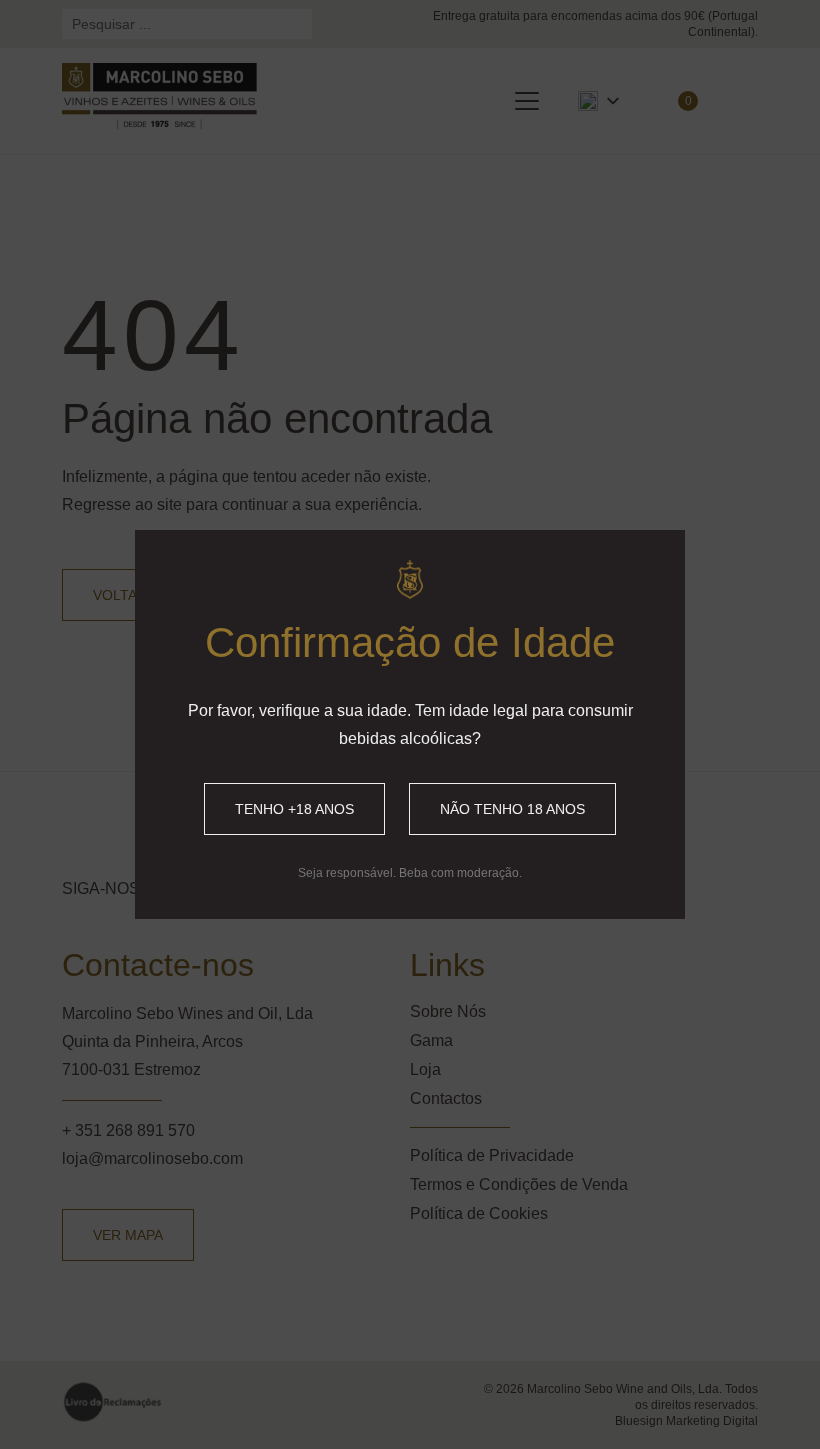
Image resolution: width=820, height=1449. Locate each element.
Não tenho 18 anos (512, 809)
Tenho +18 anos (294, 809)
